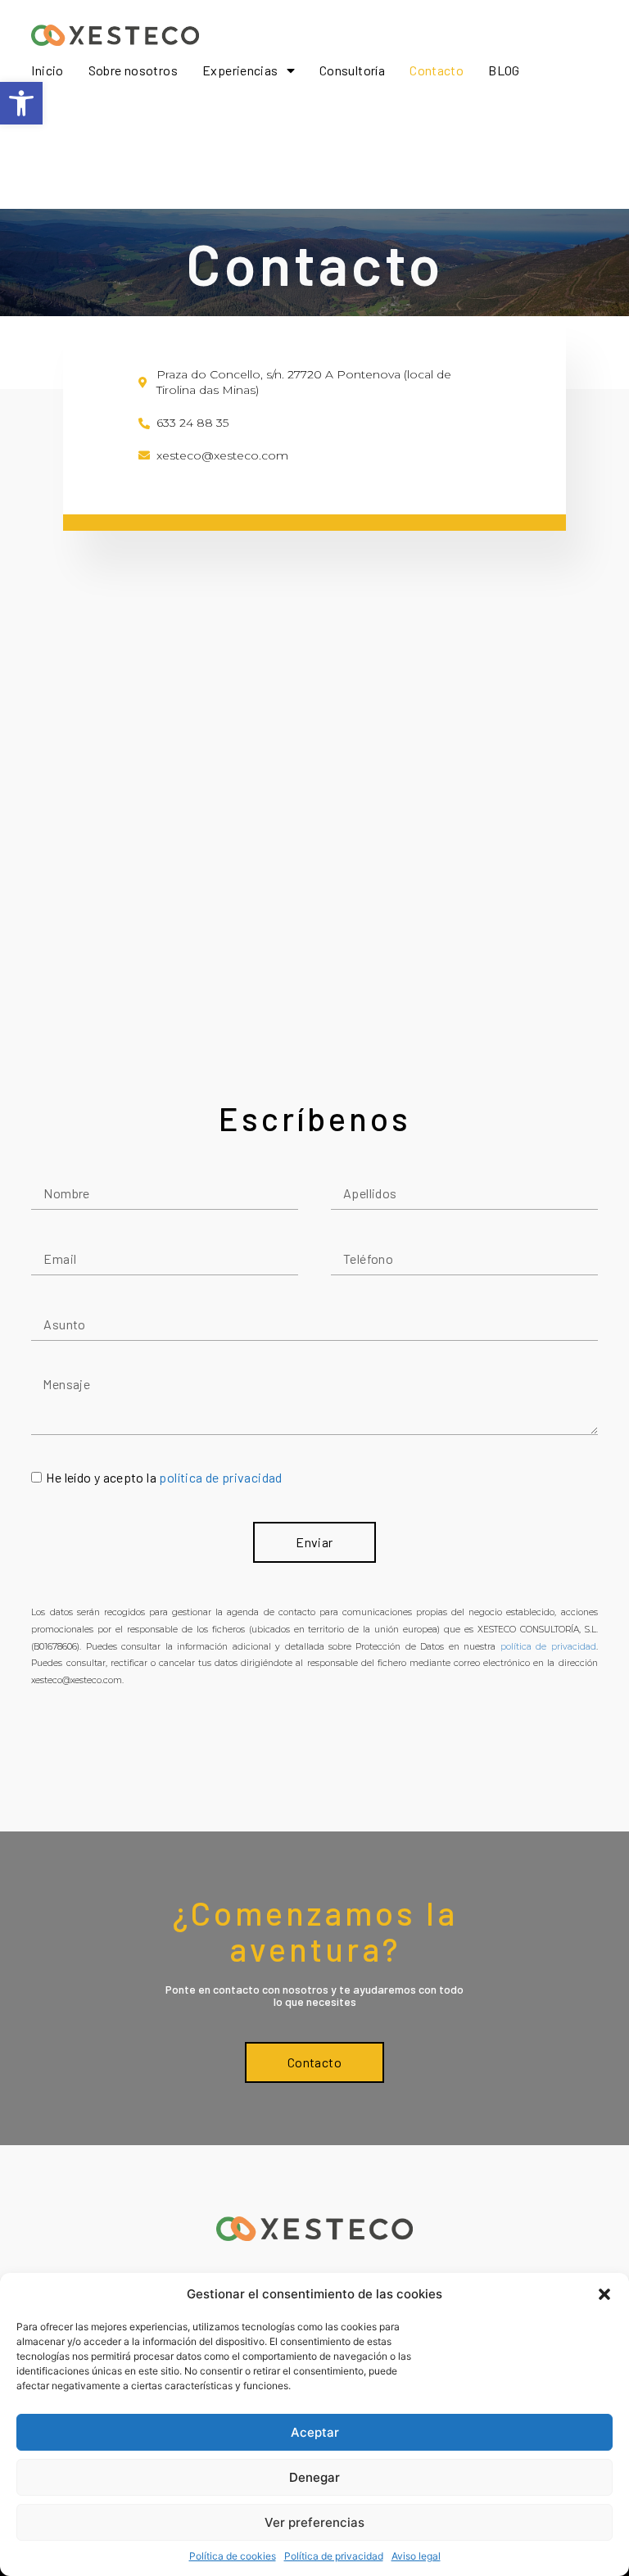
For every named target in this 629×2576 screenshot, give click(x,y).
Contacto (437, 70)
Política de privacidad (334, 2556)
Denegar (314, 2477)
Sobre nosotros (133, 70)
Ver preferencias (314, 2522)
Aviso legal (416, 2556)
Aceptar (315, 2432)
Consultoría (352, 70)
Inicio (47, 70)
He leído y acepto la (164, 1477)
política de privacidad (220, 1477)
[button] (21, 103)
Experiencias (240, 70)
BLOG (504, 70)
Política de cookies (233, 2556)
